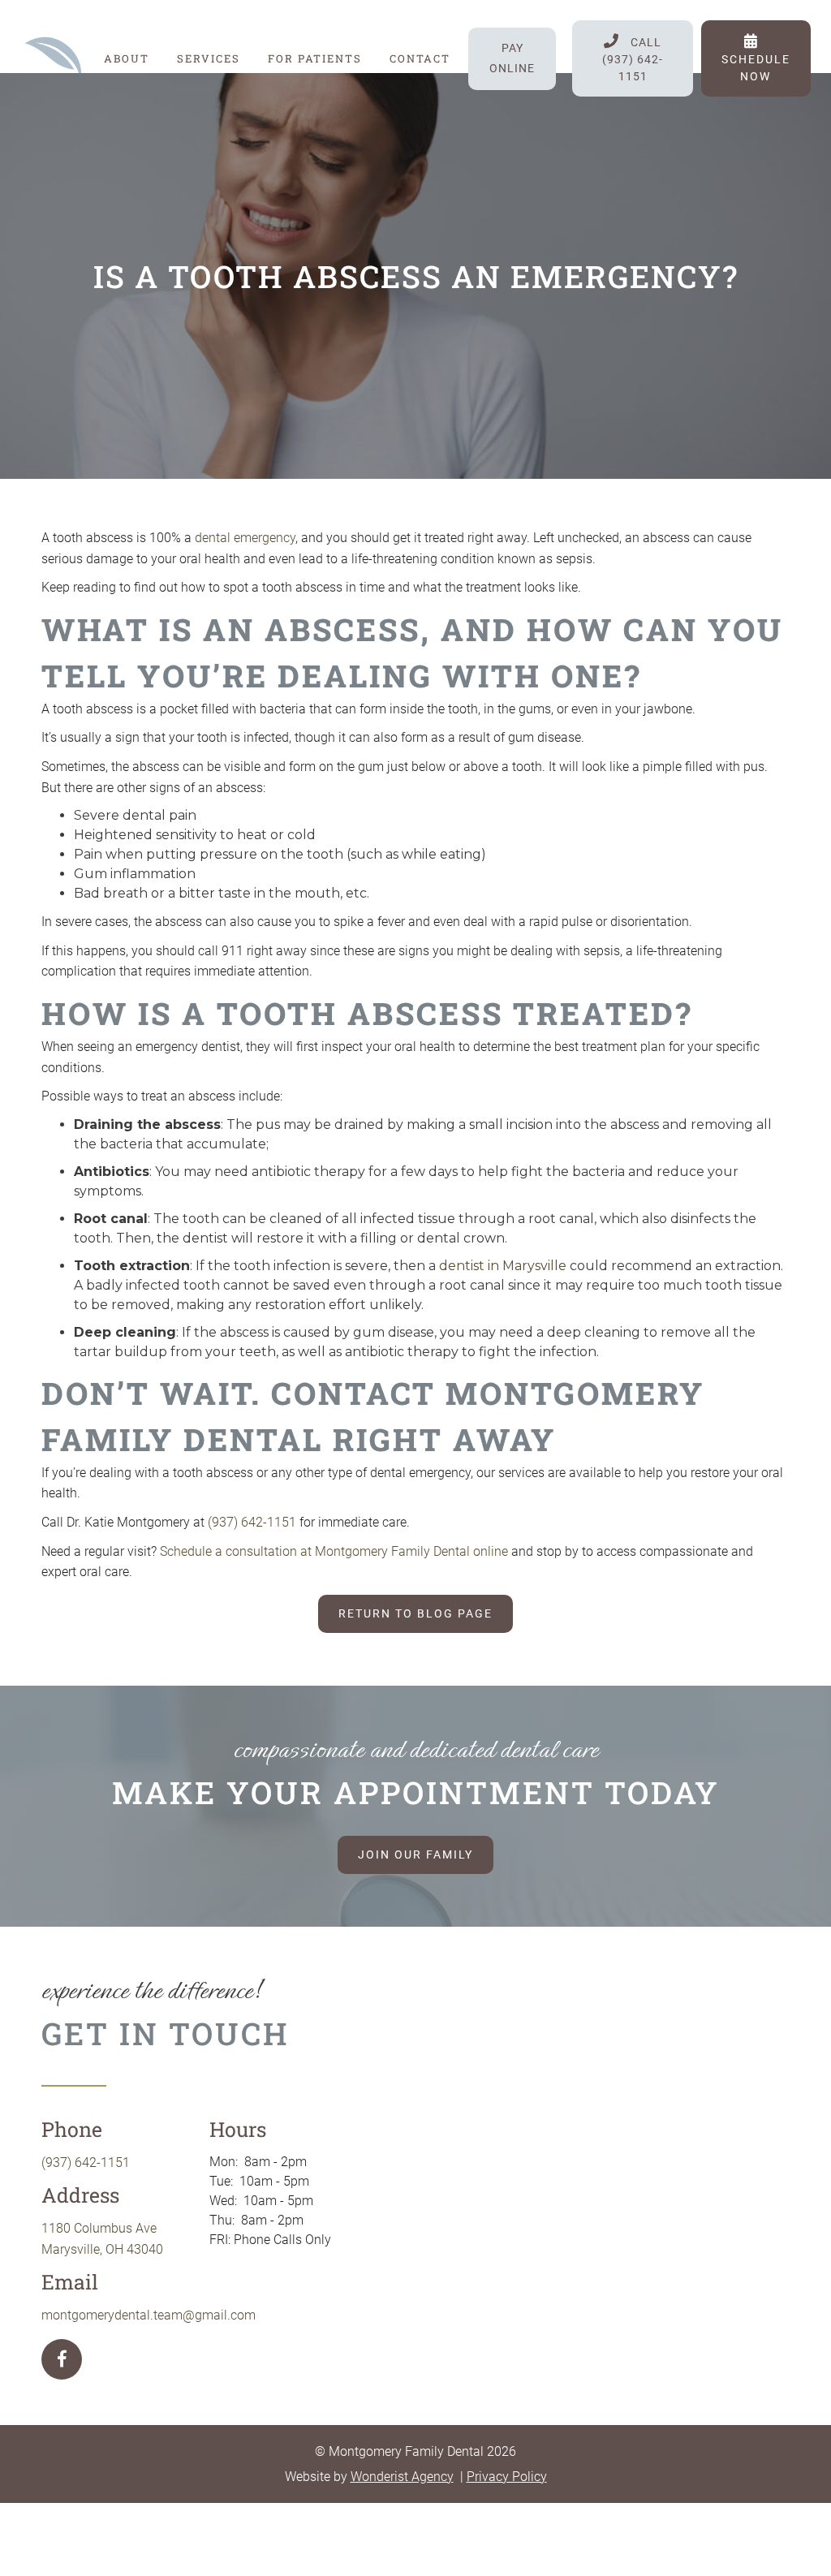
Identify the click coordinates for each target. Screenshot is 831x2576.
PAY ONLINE (512, 58)
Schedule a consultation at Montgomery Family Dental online (334, 1551)
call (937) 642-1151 (633, 58)
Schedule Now (756, 58)
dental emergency (245, 538)
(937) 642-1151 (252, 1522)
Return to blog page (415, 1613)
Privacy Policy (507, 2477)
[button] (209, 58)
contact (420, 58)
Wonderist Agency (402, 2477)
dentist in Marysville (503, 1266)
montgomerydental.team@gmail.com (149, 2315)
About (127, 58)
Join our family (415, 1854)
